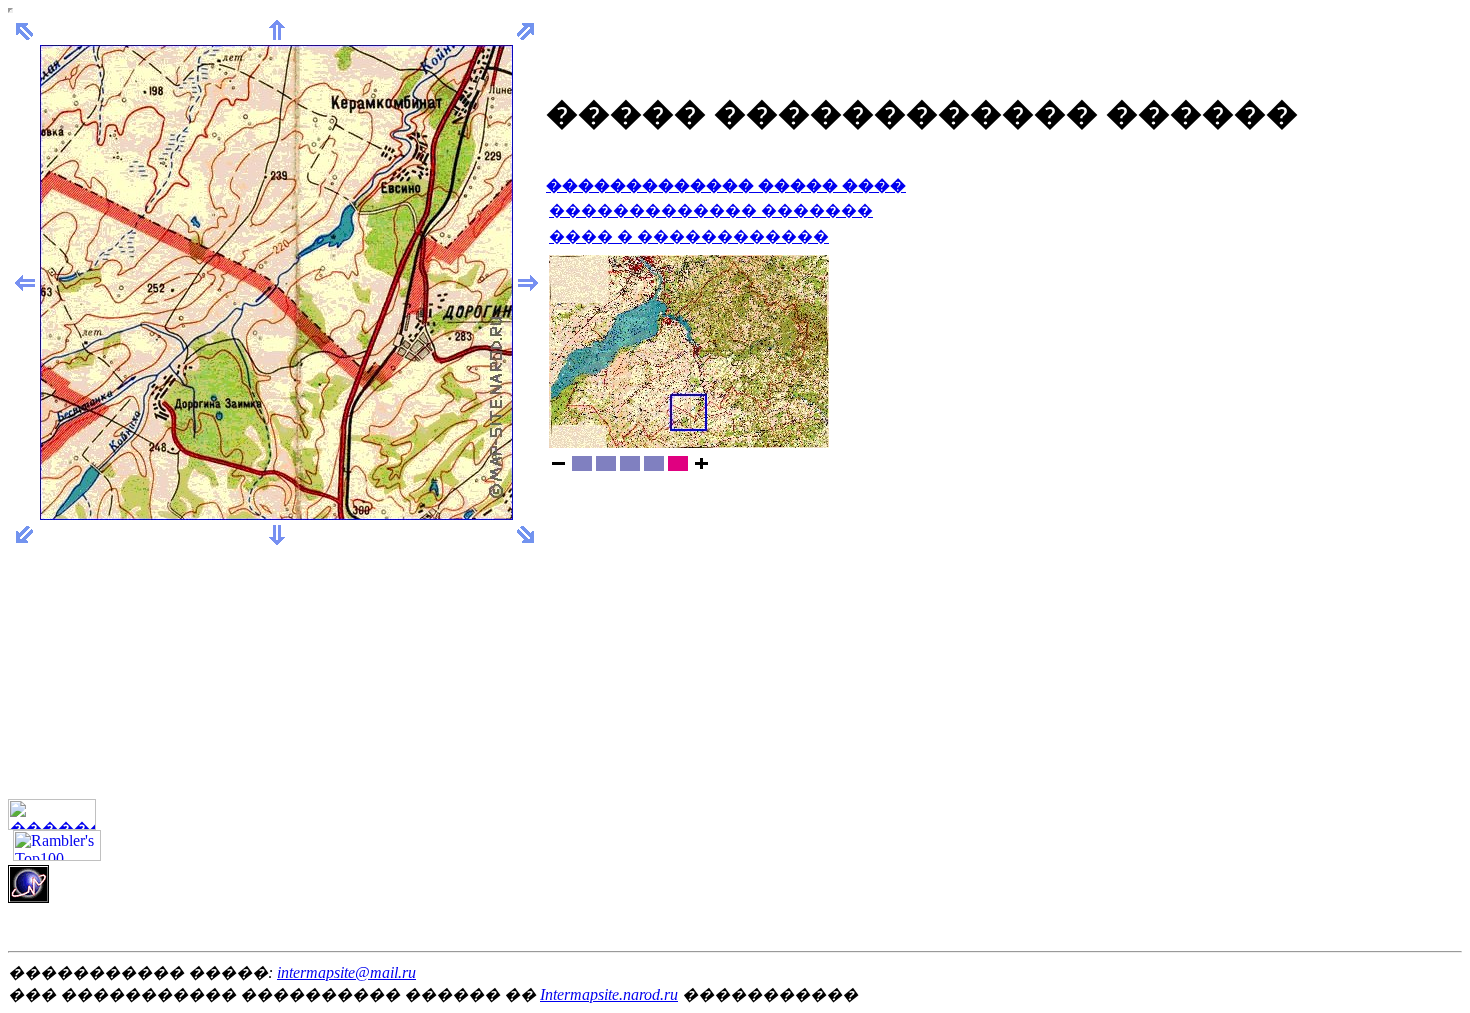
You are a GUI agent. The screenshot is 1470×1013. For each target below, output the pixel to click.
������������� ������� (711, 210)
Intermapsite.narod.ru (609, 994)
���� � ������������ (689, 236)
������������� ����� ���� (726, 185)
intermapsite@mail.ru (346, 972)
